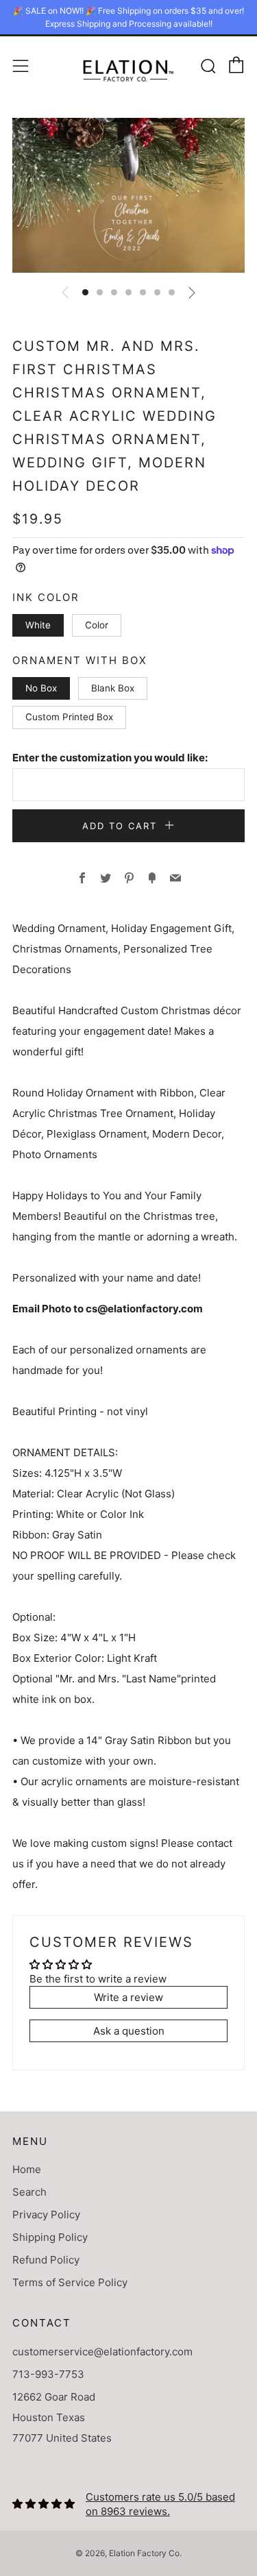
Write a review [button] (128, 1997)
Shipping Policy (50, 2237)
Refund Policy (46, 2260)
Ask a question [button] (129, 2031)
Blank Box (113, 688)
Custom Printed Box (69, 717)
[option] (128, 195)
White (38, 625)
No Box (41, 688)
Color (97, 625)
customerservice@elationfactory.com (102, 2352)
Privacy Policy (46, 2215)
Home (27, 2169)
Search (29, 2192)
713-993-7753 (48, 2374)
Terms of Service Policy (70, 2282)
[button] (85, 292)
